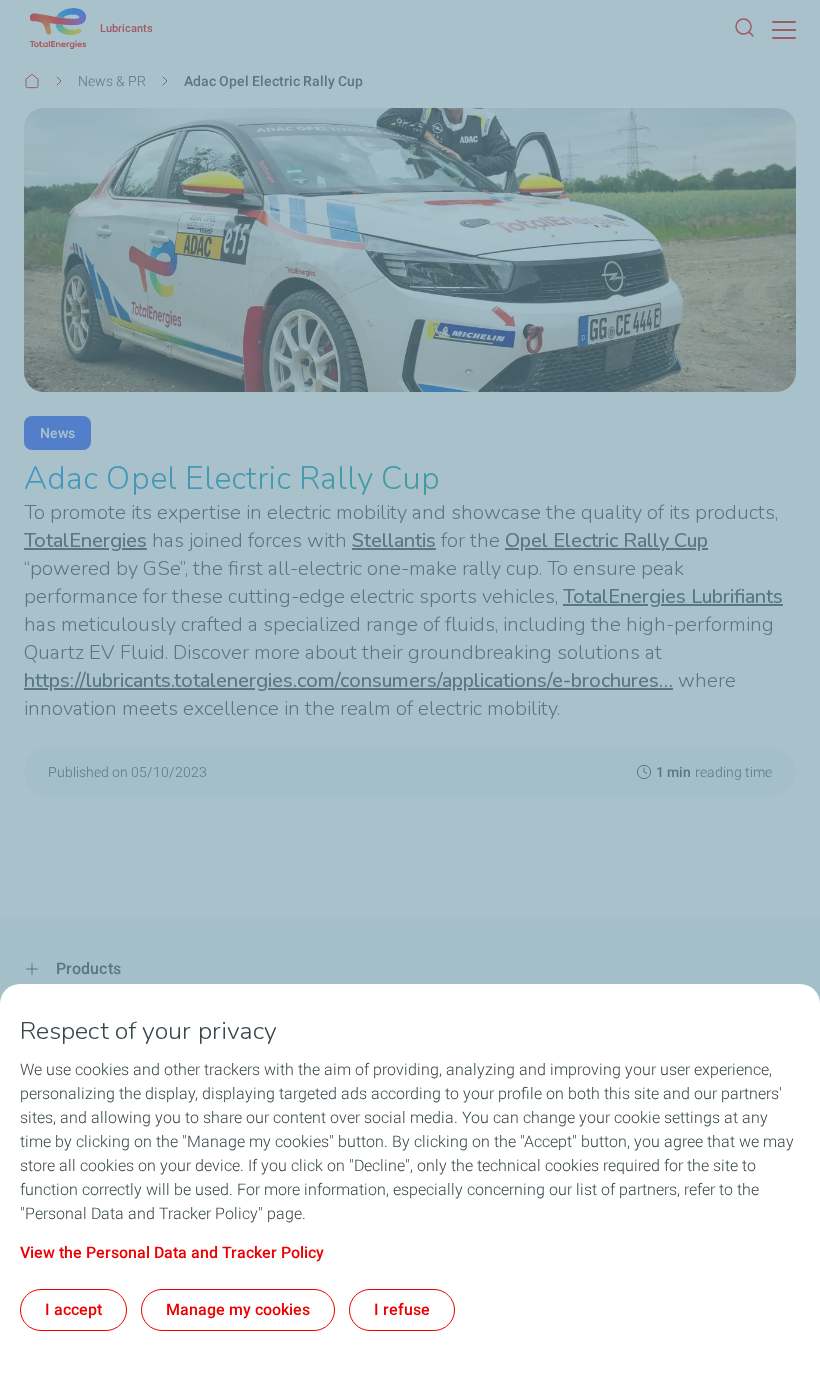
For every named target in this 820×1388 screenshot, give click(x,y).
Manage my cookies (238, 1309)
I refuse (402, 1309)
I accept (73, 1309)
